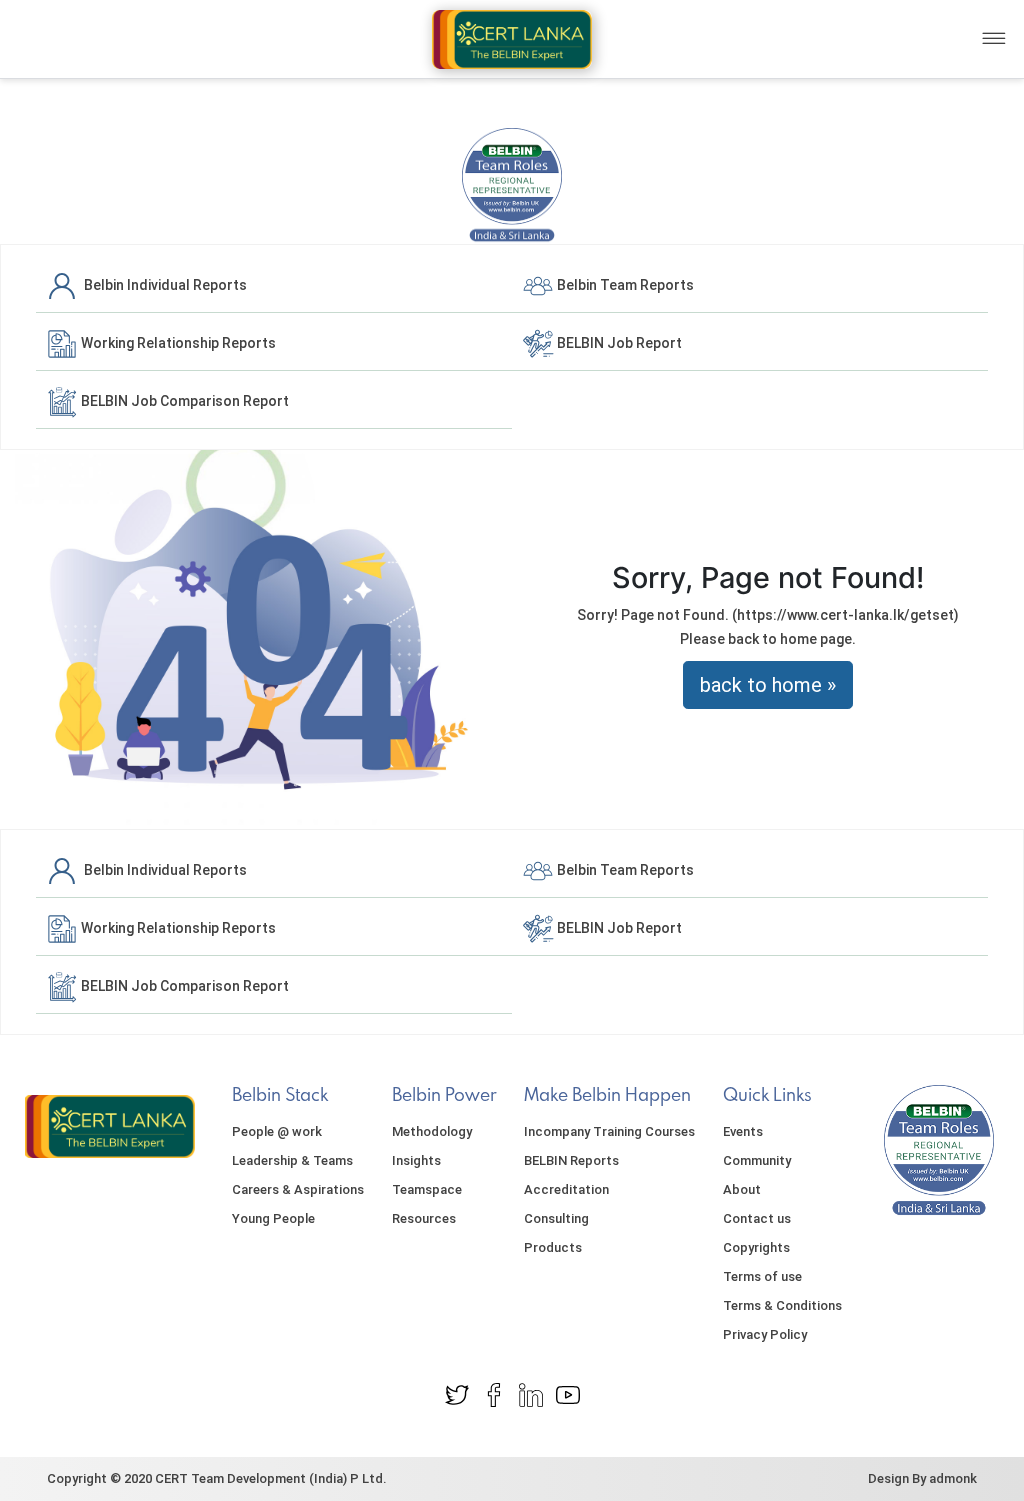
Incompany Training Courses (609, 1131)
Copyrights (756, 1247)
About (742, 1189)
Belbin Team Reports (624, 285)
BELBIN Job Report (618, 343)
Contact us (757, 1218)
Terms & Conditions (782, 1305)
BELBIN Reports (571, 1160)
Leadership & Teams (292, 1160)
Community (757, 1160)
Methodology (432, 1131)
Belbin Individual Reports (162, 285)
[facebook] (494, 1394)
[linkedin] (531, 1394)
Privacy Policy (765, 1334)
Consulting (556, 1218)
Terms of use (762, 1276)
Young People (273, 1218)
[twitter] (457, 1394)
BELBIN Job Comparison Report (183, 401)
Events (743, 1131)
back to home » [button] (768, 685)
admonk (953, 1478)
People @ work (277, 1131)
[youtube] (568, 1394)
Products (553, 1247)
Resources (424, 1218)
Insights (416, 1160)
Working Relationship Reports (177, 343)
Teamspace (427, 1189)
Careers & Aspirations (298, 1189)
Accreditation (566, 1189)
